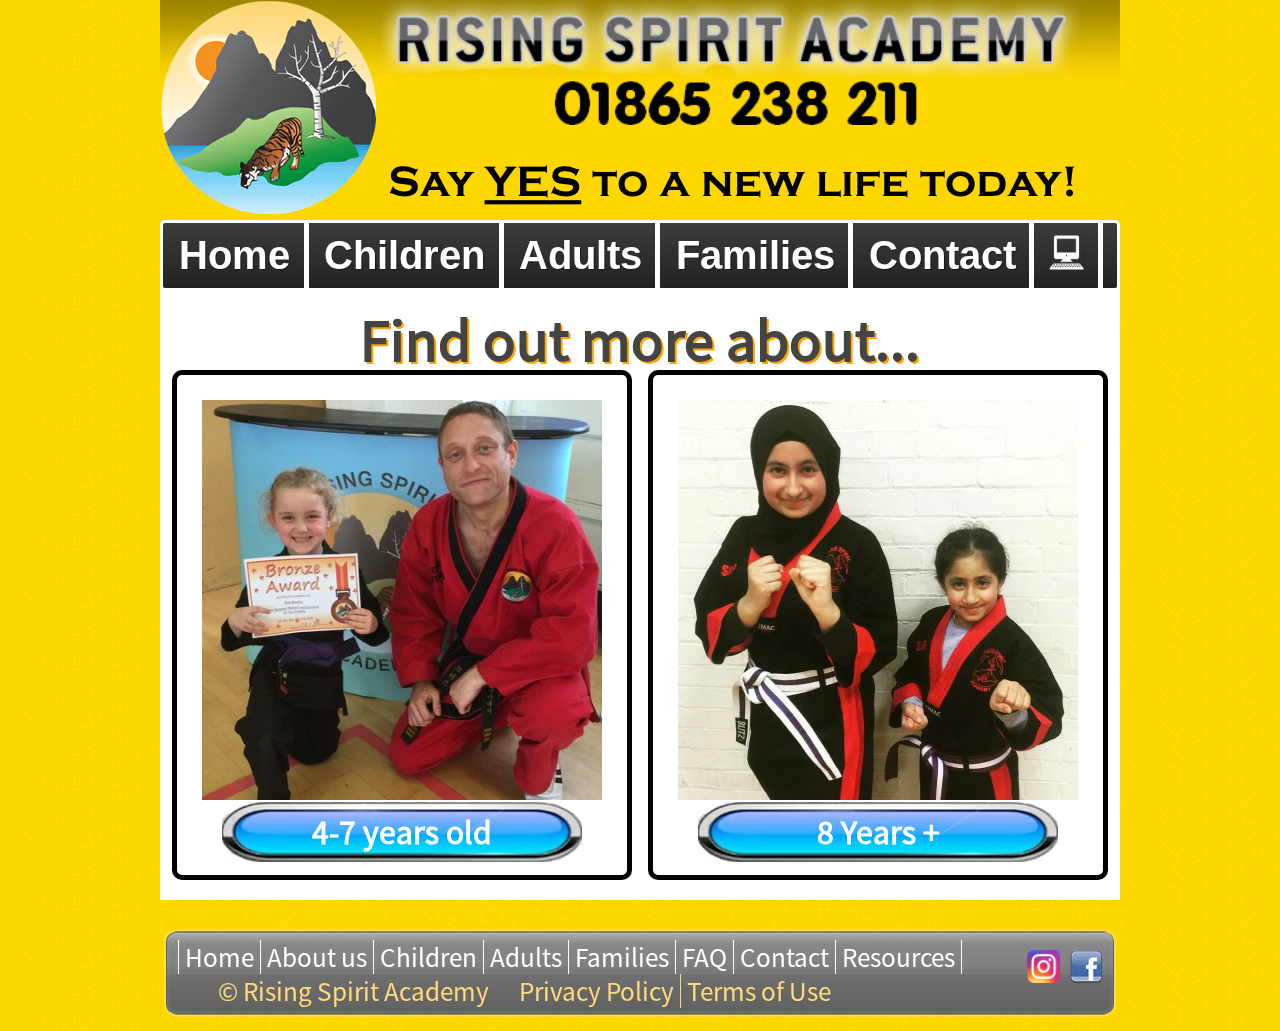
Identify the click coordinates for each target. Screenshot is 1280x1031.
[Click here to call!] (730, 62)
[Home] (268, 110)
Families (622, 957)
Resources (898, 957)
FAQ (704, 957)
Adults (526, 957)
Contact (784, 957)
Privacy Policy (596, 991)
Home (219, 957)
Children (428, 957)
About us (317, 957)
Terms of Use (759, 991)
